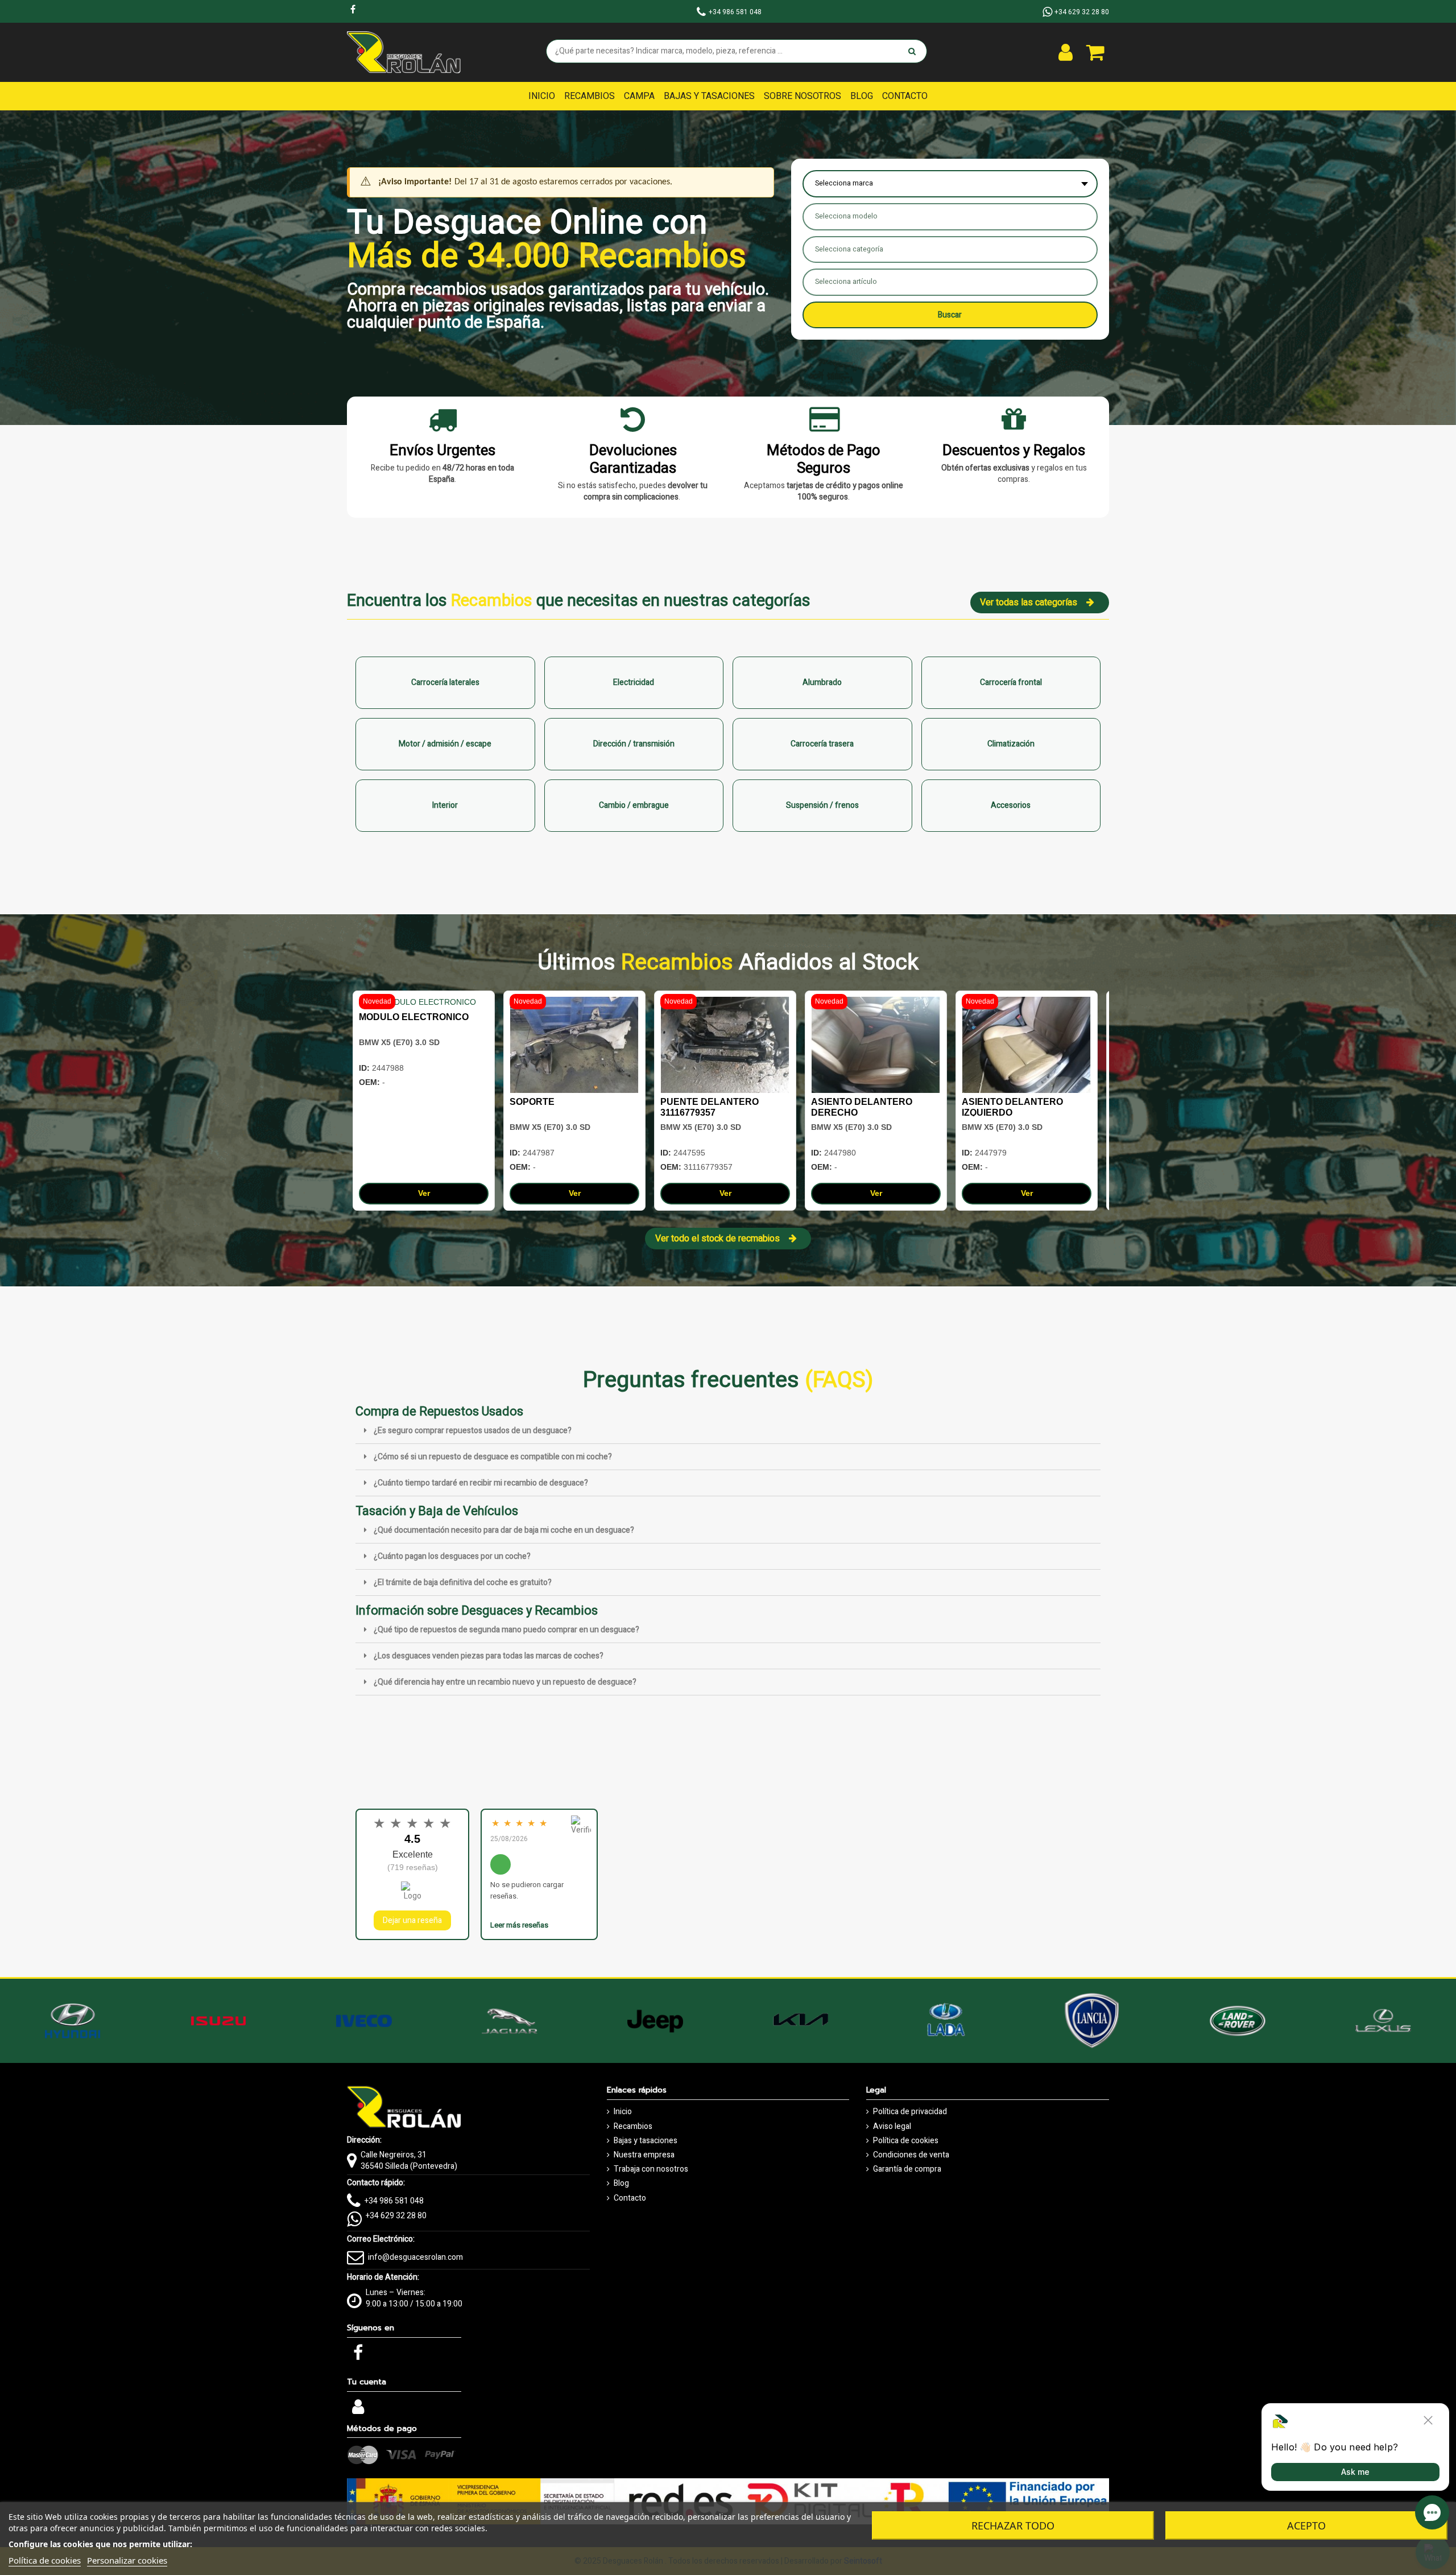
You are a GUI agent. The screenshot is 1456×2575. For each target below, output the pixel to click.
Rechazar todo (1013, 2526)
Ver (424, 1193)
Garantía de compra (907, 2169)
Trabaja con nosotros (651, 2169)
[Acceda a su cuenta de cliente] (1066, 52)
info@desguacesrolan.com (415, 2257)
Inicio (623, 2112)
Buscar (950, 315)
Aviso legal (892, 2127)
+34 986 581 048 (394, 2201)
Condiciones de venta (911, 2155)
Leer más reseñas (519, 1925)
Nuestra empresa (644, 2155)
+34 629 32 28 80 (396, 2216)
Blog (621, 2184)
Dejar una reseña (412, 1920)
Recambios (633, 2127)
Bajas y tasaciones (646, 2141)
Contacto (630, 2198)
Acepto (1306, 2526)
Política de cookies (906, 2141)
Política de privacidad (910, 2112)
